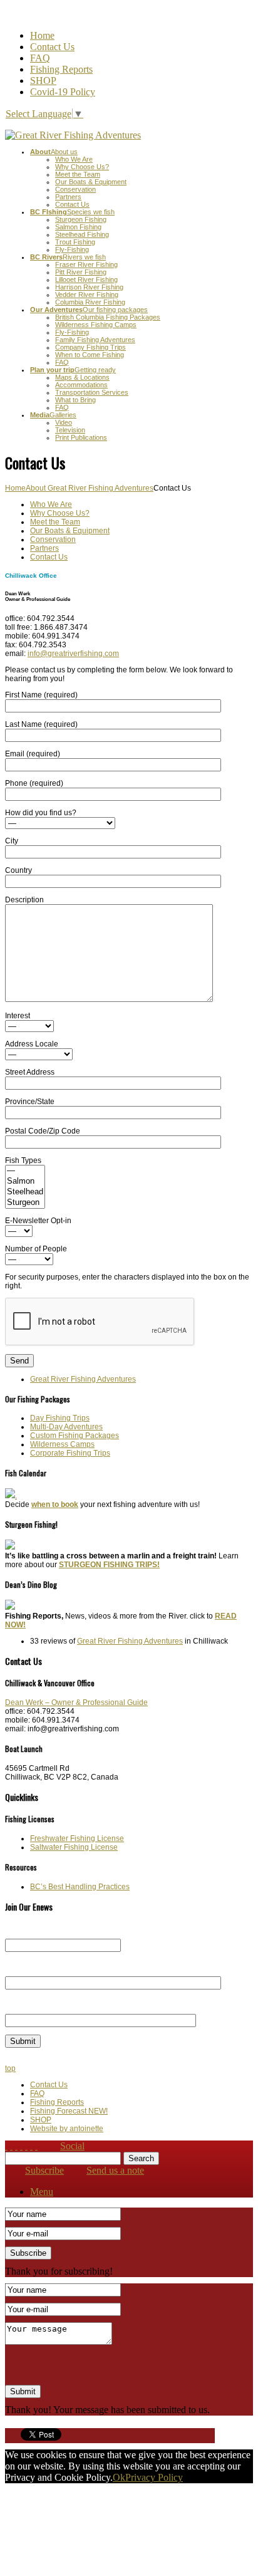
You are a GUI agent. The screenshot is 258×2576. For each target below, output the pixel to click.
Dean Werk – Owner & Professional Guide (76, 1703)
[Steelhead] (25, 1192)
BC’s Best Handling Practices (80, 1887)
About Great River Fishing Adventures (90, 488)
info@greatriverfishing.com (73, 654)
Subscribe (44, 2170)
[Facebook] (21, 2146)
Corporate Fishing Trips (70, 1453)
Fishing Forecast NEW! (69, 2111)
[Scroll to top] (11, 2146)
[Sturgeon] (25, 1203)
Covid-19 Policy (63, 92)
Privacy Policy (154, 2477)
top (10, 2068)
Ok (119, 2477)
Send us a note (115, 2170)
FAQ (40, 58)
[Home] (6, 2146)
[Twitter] (26, 2146)
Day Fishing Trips (60, 1418)
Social (72, 2146)
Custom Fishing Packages (75, 1436)
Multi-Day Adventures (66, 1427)
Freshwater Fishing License (77, 1838)
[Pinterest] (31, 2146)
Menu (42, 2192)
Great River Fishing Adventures (83, 1379)
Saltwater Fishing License (74, 1847)
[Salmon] (25, 1181)
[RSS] (16, 2146)
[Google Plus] (36, 2146)
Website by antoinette (67, 2129)
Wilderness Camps (62, 1444)
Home (42, 35)
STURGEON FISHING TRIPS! (109, 1565)
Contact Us (52, 47)
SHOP (43, 81)
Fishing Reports (61, 69)
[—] (25, 1171)
